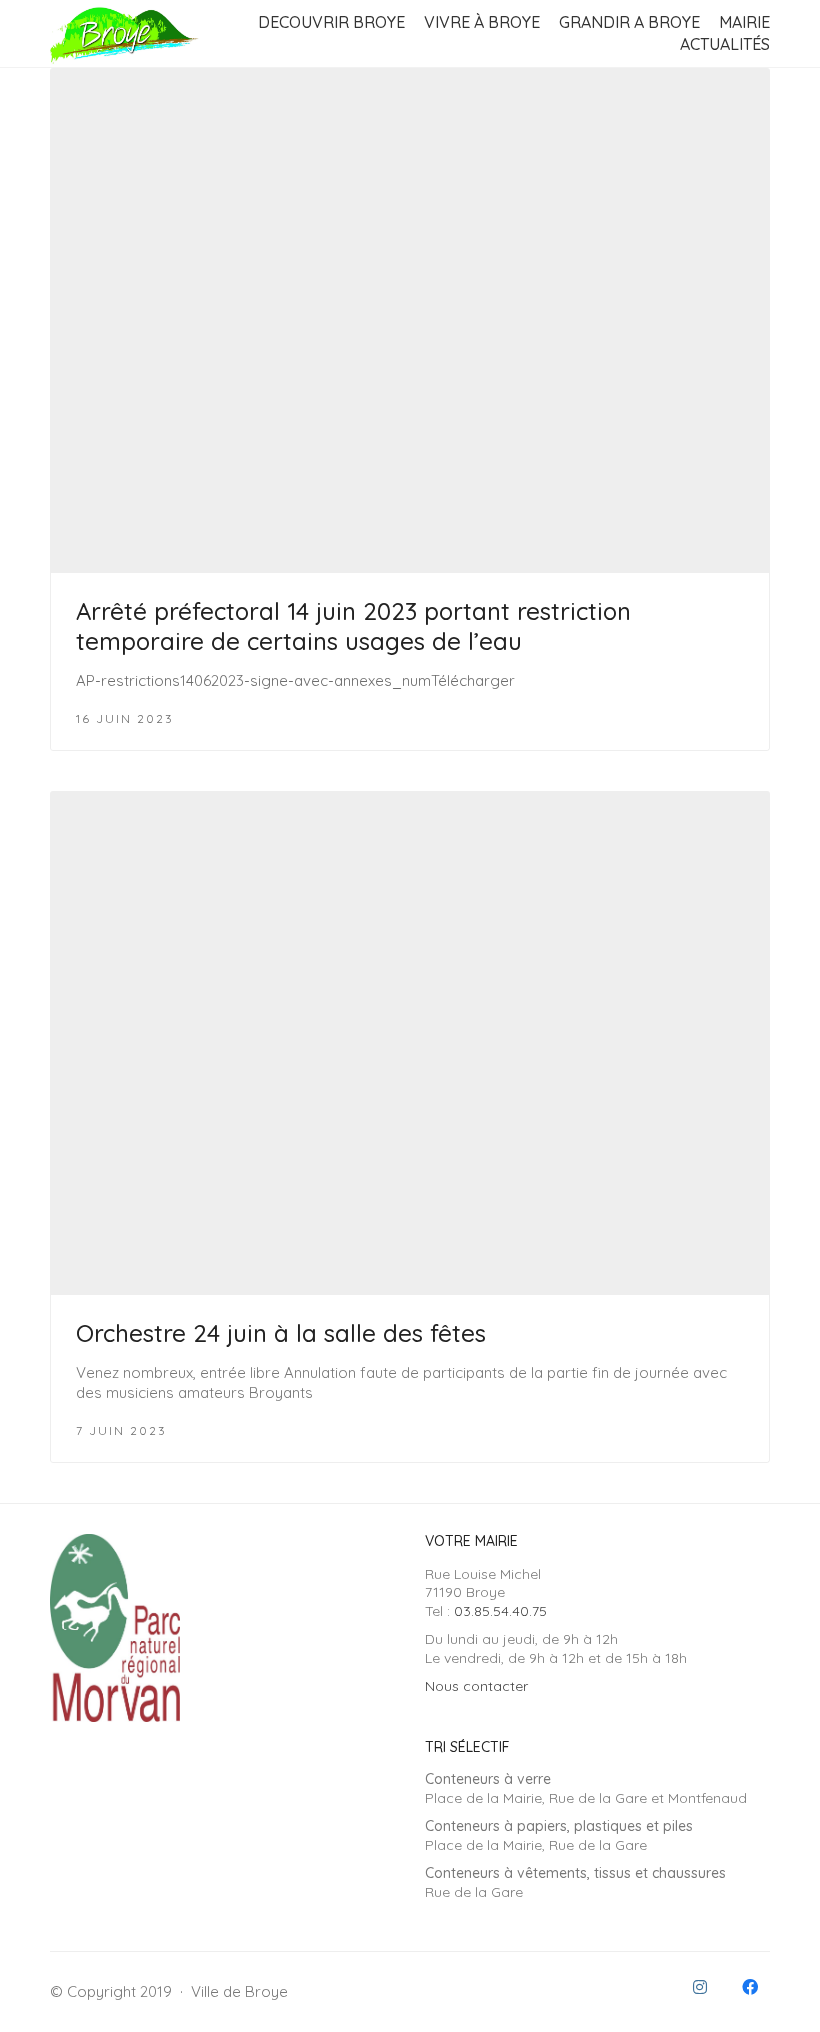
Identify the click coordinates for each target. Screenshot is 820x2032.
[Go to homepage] (125, 33)
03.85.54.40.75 (500, 1611)
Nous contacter (476, 1686)
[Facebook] (750, 1987)
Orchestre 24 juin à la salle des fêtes (281, 1333)
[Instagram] (700, 1987)
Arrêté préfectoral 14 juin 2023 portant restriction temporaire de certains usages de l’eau (353, 626)
